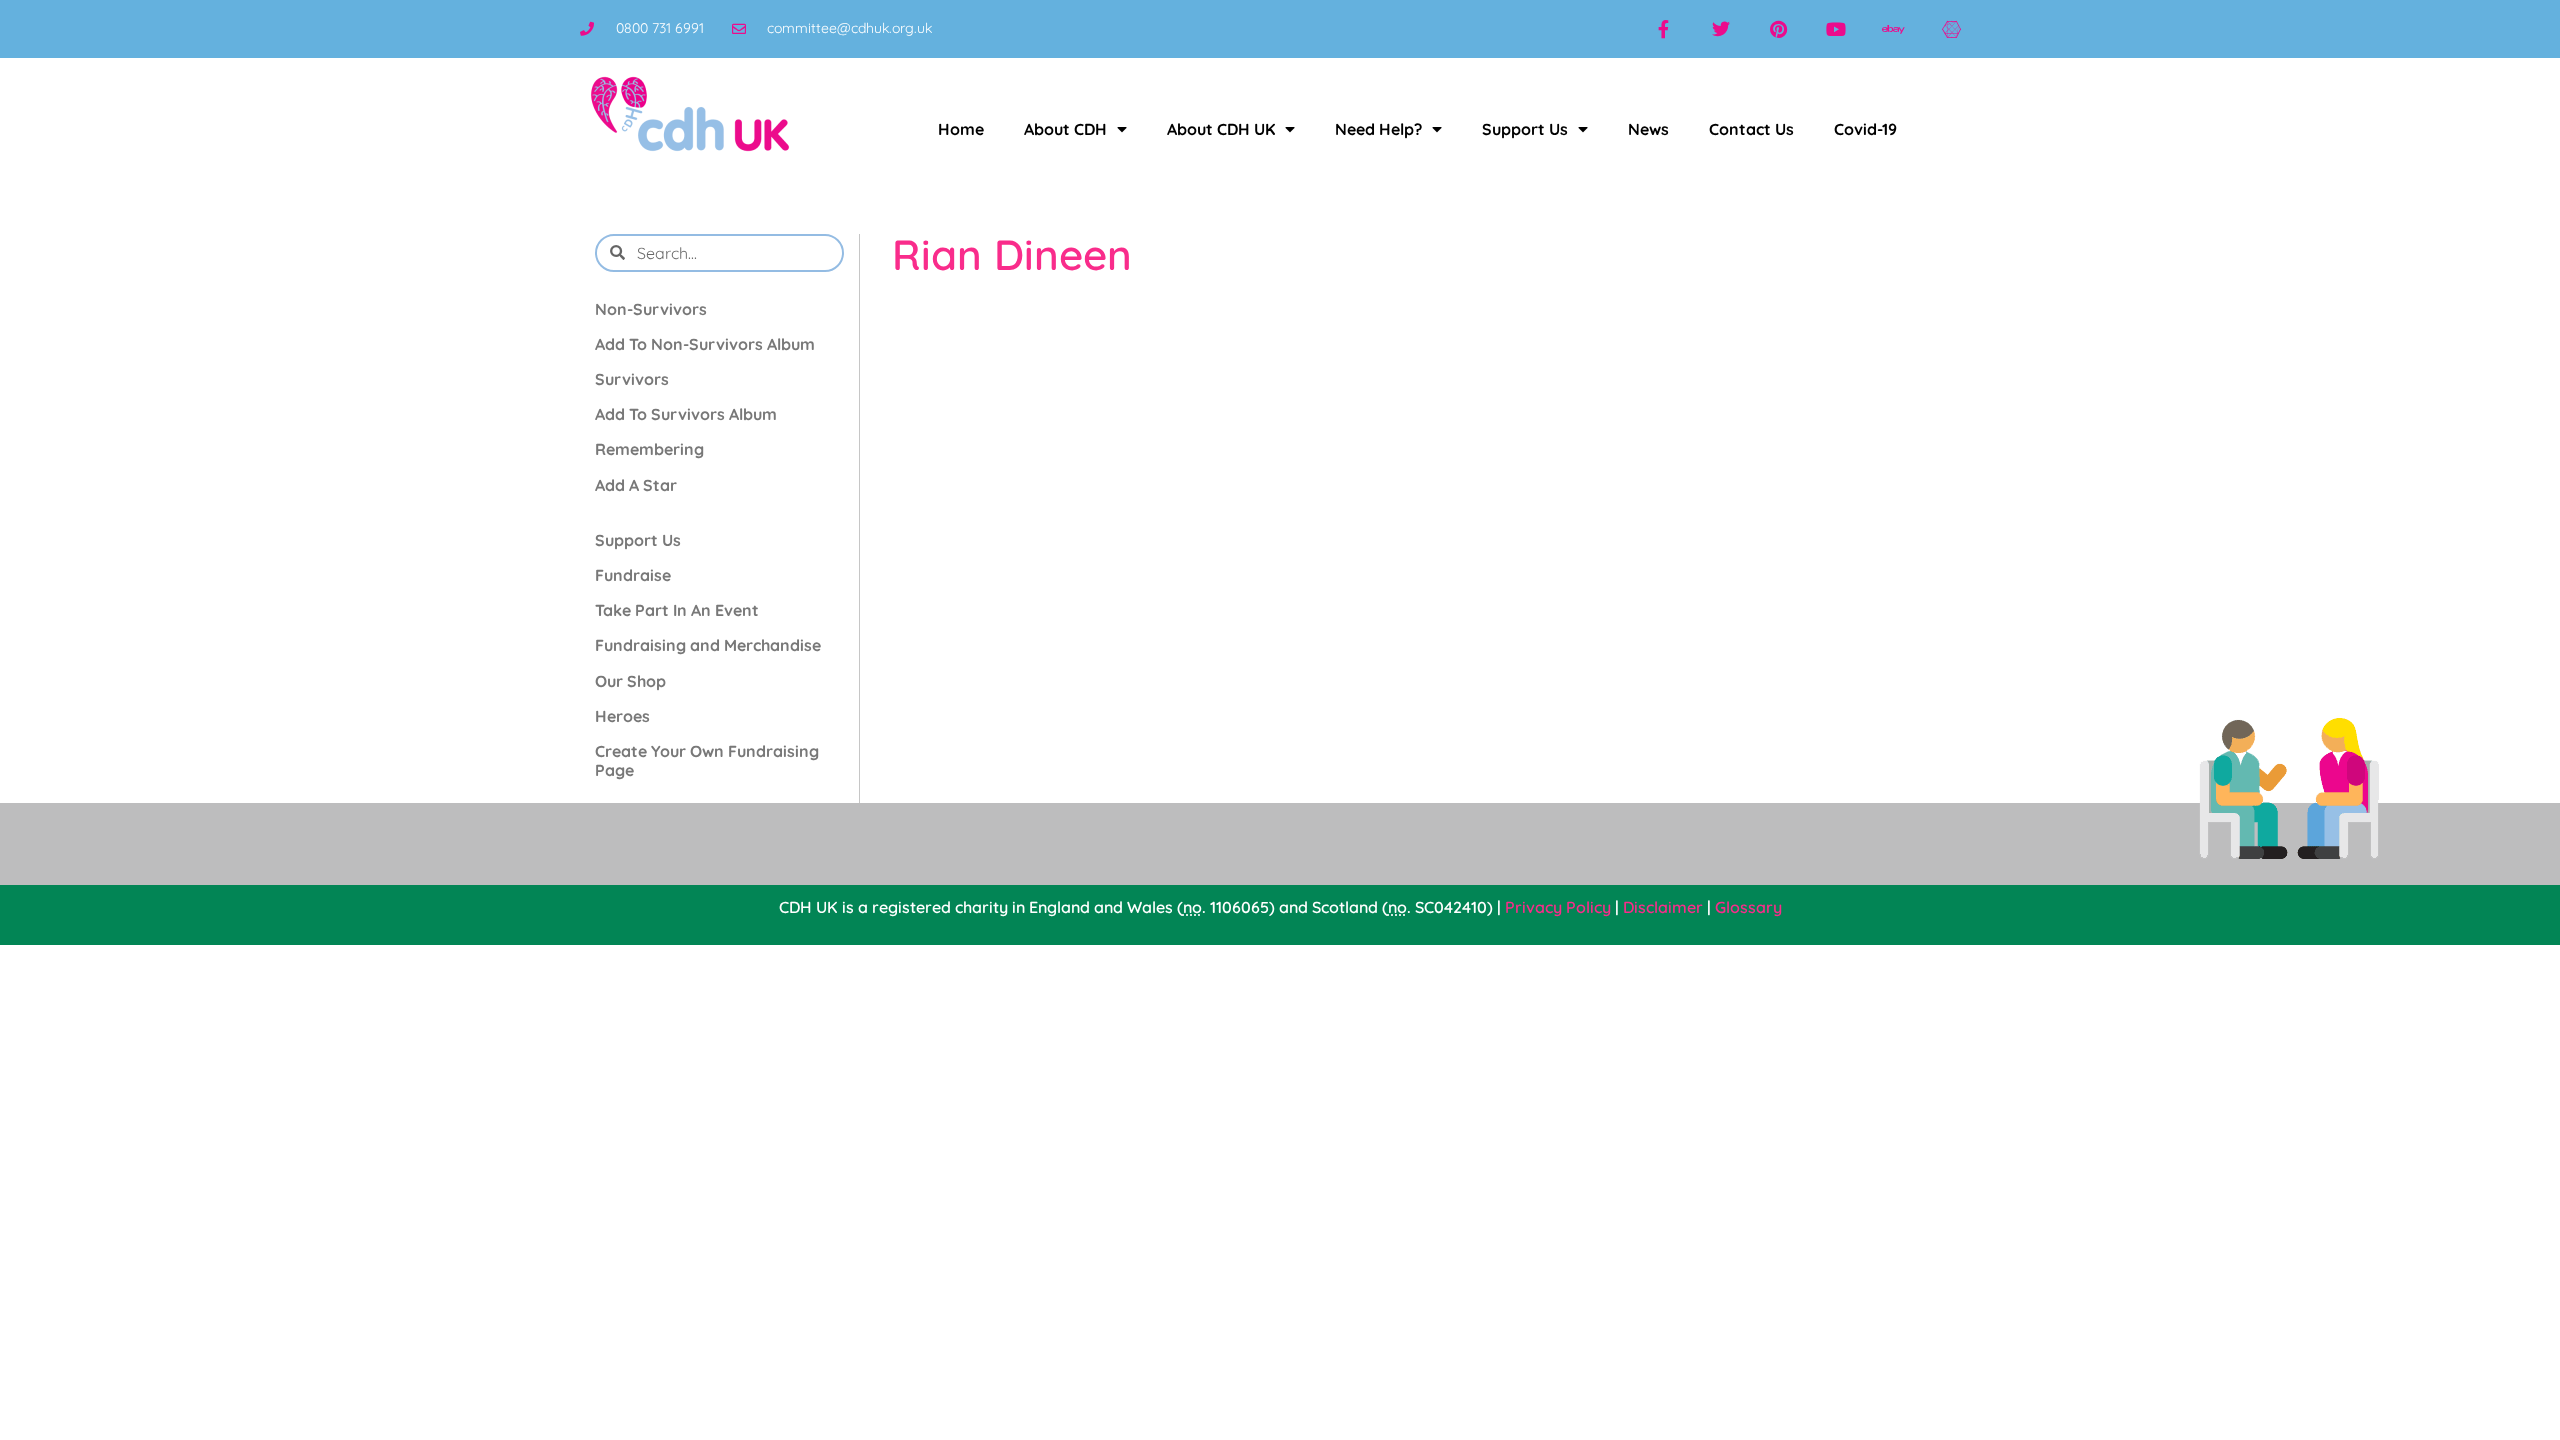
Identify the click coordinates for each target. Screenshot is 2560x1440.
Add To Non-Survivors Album (705, 344)
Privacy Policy (1558, 907)
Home (961, 129)
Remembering (649, 449)
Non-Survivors (651, 309)
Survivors (632, 379)
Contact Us (1751, 129)
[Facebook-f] (1663, 29)
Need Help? (1378, 129)
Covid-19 (1865, 129)
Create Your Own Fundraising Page (707, 760)
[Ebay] (1894, 29)
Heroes (622, 716)
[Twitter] (1721, 29)
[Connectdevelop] (1951, 29)
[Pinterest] (1779, 29)
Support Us (1525, 129)
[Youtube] (1836, 29)
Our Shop (630, 681)
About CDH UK (1221, 129)
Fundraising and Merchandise (708, 645)
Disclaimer (1663, 907)
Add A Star (636, 485)
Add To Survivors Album (686, 414)
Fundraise (633, 575)
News (1648, 129)
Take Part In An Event (677, 610)
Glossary (1748, 907)
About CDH (1065, 129)
